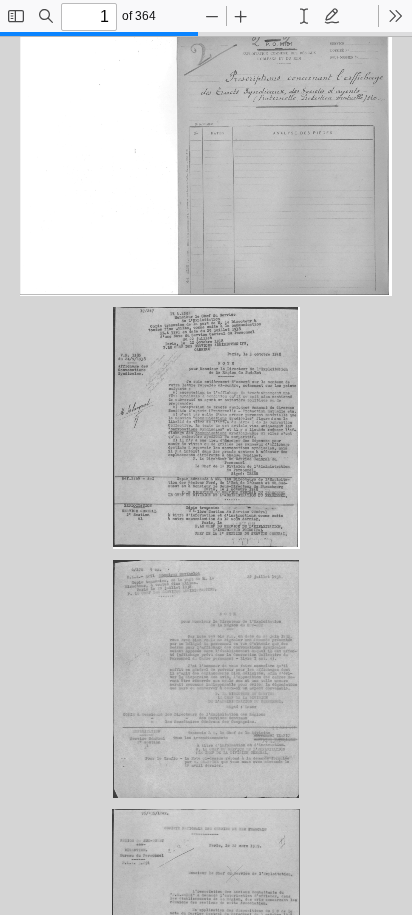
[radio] (304, 16)
